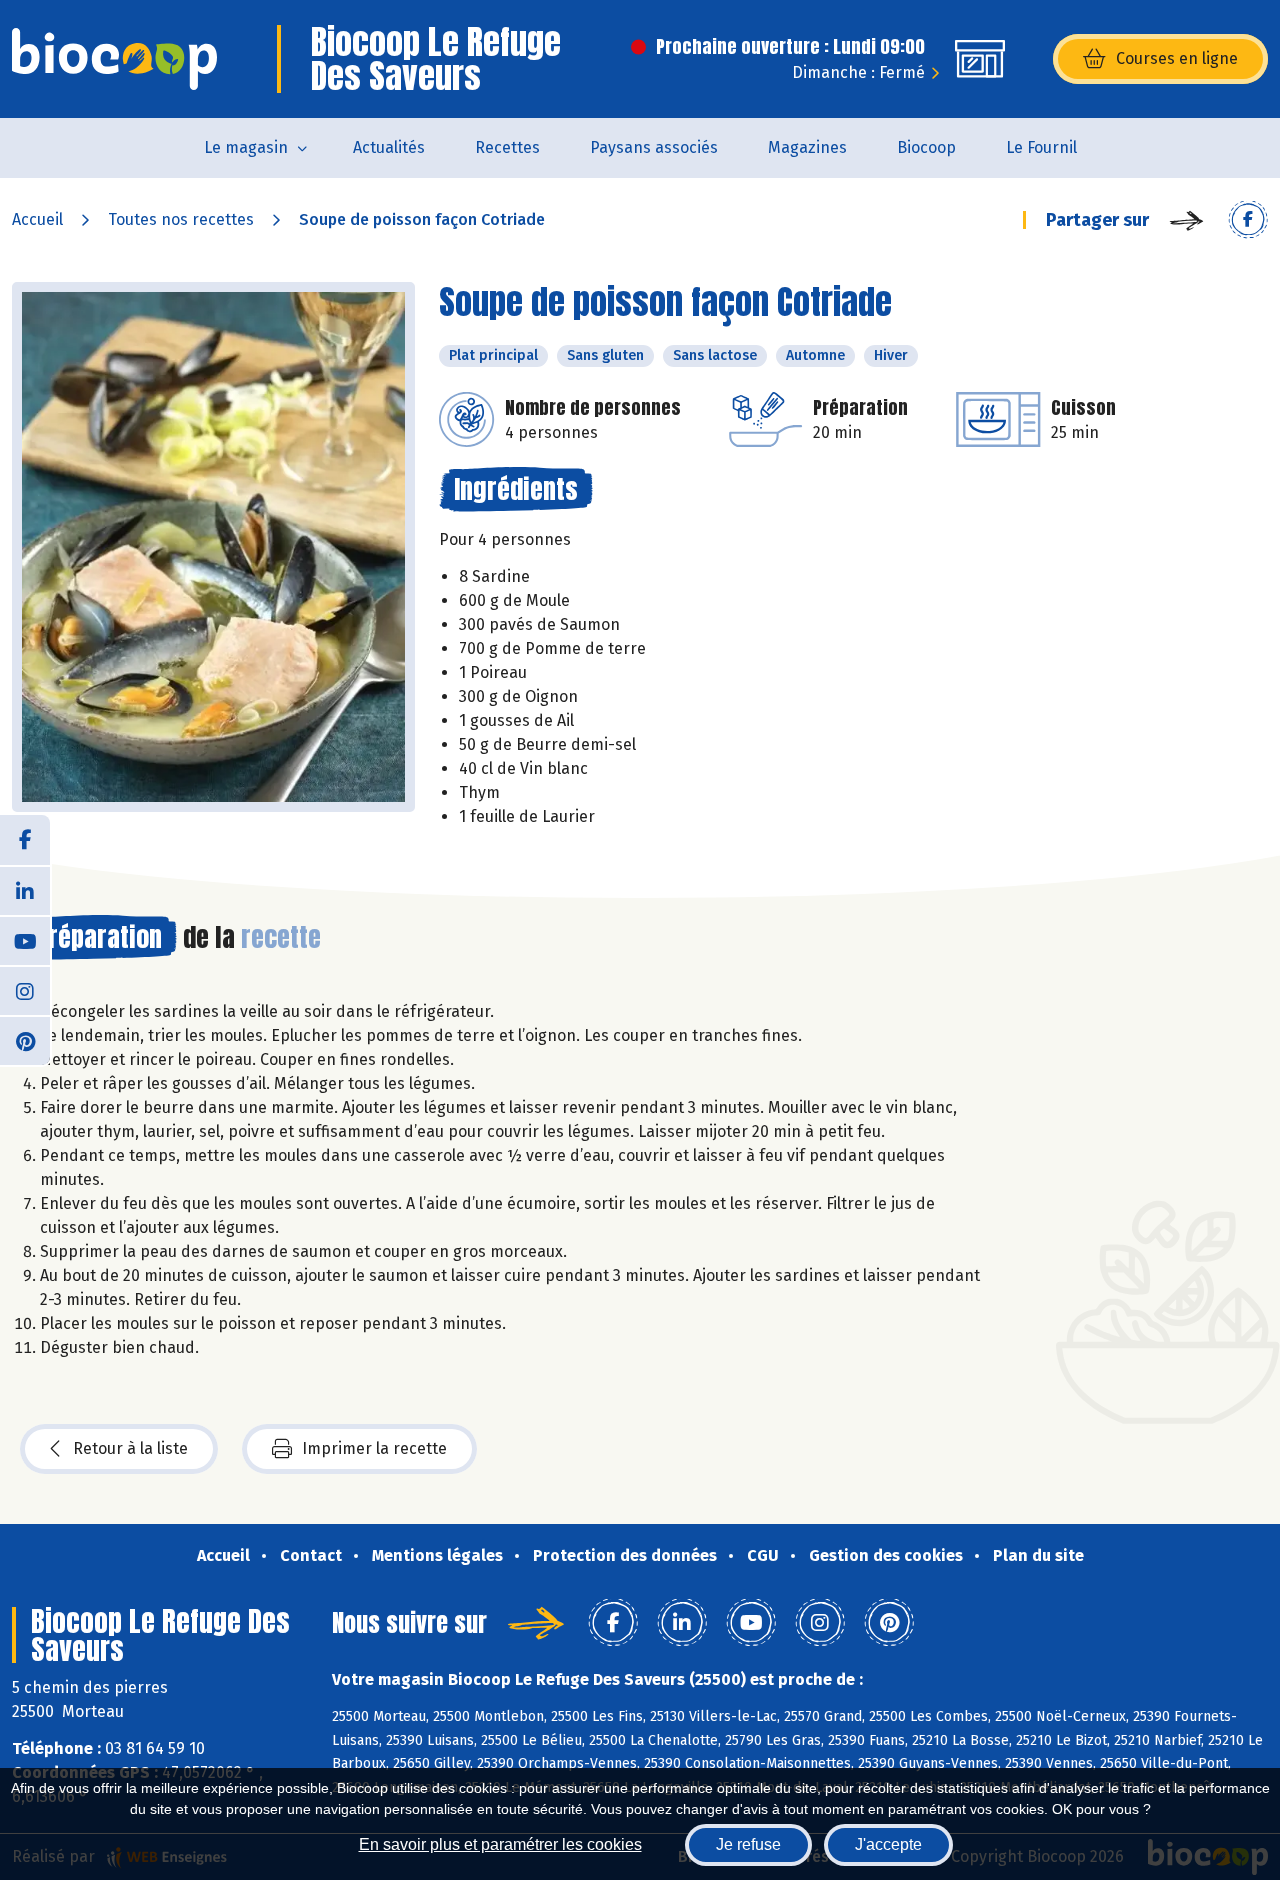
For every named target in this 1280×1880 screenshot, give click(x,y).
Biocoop (926, 147)
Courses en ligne (1177, 58)
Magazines (807, 147)
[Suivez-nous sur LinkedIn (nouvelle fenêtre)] (25, 890)
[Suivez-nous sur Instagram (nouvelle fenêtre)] (25, 990)
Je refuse (748, 1844)
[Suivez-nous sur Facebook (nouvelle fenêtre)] (25, 840)
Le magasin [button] (246, 147)
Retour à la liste (130, 1448)
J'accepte (888, 1844)
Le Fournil (1041, 147)
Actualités (389, 147)
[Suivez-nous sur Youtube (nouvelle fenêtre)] (25, 940)
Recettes (507, 147)
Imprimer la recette (374, 1448)
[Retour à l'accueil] (114, 59)
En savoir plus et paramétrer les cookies (500, 1844)
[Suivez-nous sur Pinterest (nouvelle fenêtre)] (25, 1040)
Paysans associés (654, 147)
